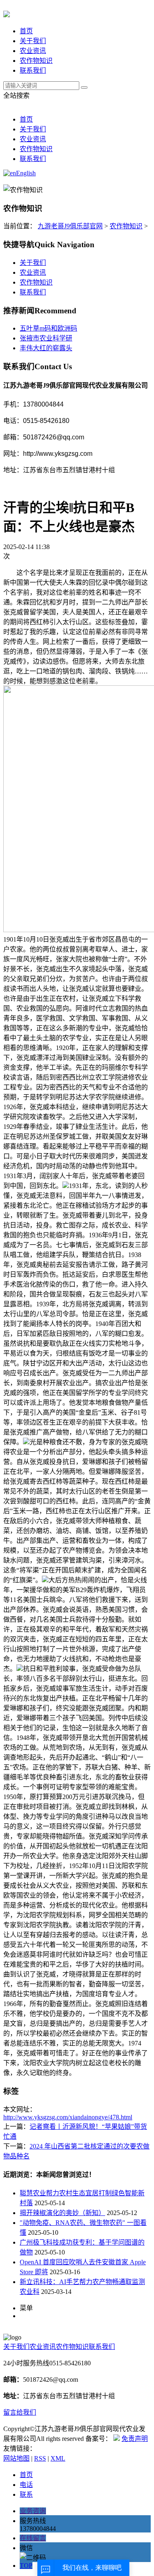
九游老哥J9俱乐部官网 (70, 226)
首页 (26, 31)
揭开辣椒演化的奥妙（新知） (62, 2213)
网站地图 (16, 2458)
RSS (40, 2458)
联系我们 (33, 70)
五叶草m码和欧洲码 (48, 328)
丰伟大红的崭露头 (46, 348)
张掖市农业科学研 (46, 338)
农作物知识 (36, 61)
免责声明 (135, 2439)
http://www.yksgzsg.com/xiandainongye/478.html (68, 2117)
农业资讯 (33, 51)
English (26, 173)
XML (58, 2458)
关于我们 (33, 41)
